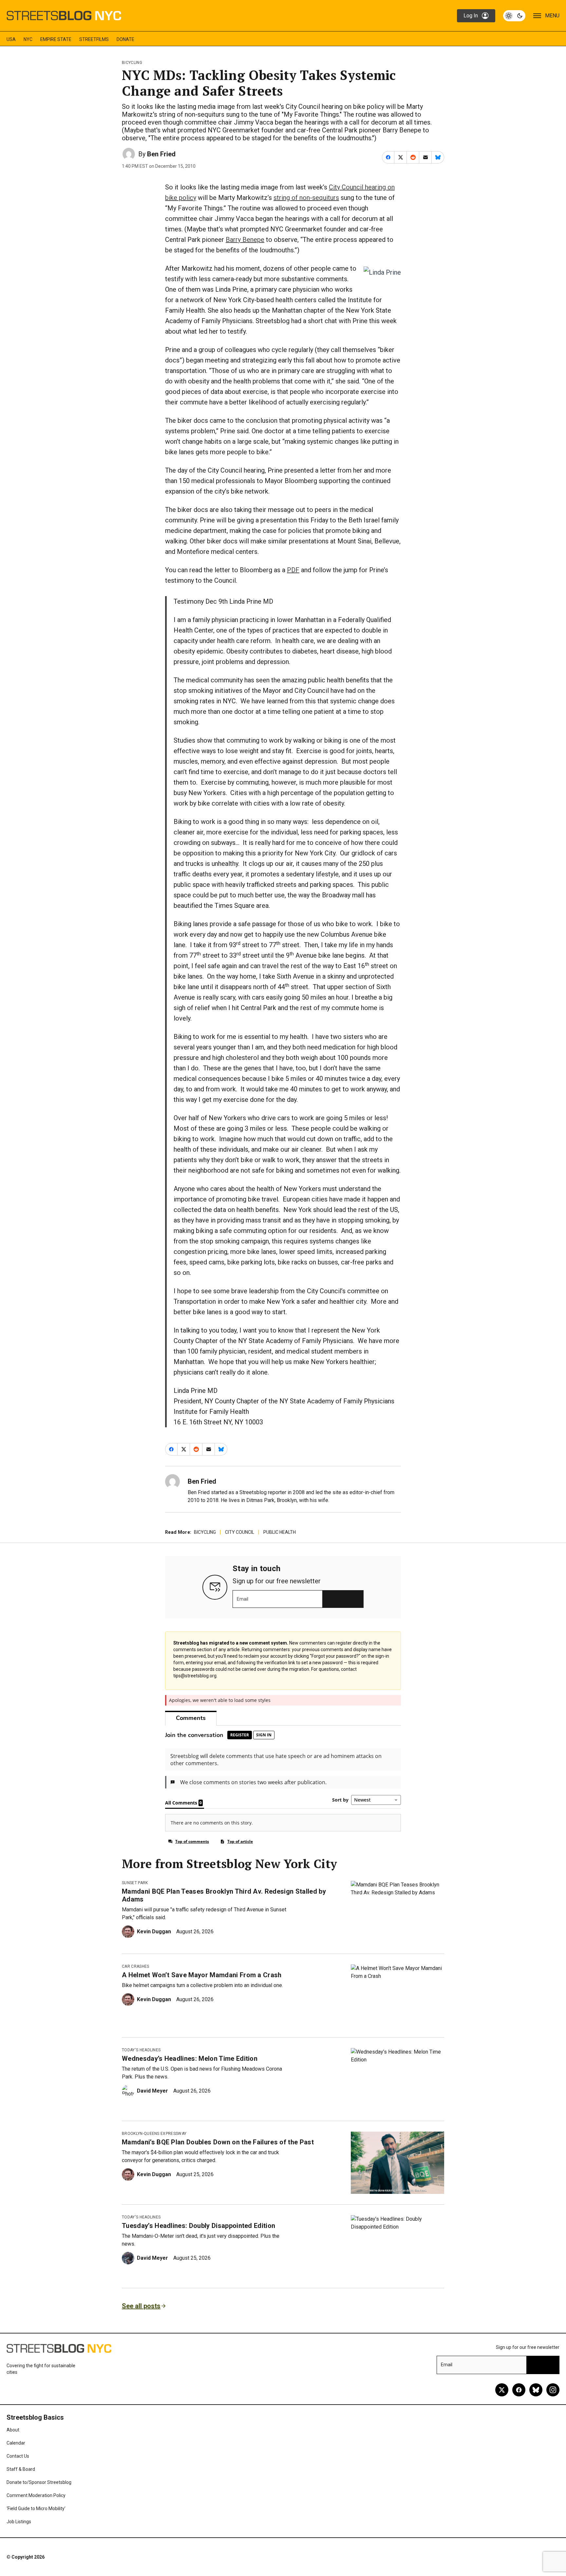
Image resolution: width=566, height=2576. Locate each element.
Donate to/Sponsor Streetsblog (39, 2482)
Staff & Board (21, 2469)
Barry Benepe (245, 240)
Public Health (280, 1532)
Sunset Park (135, 1883)
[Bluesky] (536, 2390)
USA (11, 39)
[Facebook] (519, 2390)
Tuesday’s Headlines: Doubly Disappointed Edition (198, 2226)
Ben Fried (161, 154)
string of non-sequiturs (306, 198)
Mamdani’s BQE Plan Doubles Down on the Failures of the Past (218, 2142)
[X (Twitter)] (502, 2390)
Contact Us (18, 2456)
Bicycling (132, 63)
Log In (471, 16)
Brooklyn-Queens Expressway (154, 2134)
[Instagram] (553, 2390)
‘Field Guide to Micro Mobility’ (36, 2508)
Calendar (16, 2443)
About (13, 2430)
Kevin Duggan (154, 1932)
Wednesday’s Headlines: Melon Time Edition (190, 2059)
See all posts (141, 2306)
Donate (125, 39)
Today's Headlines (141, 2050)
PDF (293, 570)
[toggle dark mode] (514, 16)
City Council (240, 1532)
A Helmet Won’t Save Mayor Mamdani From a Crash (202, 1975)
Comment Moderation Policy (36, 2495)
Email (243, 1599)
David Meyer (152, 2091)
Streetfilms (94, 39)
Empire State (56, 39)
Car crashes (136, 1966)
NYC (28, 39)
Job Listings (19, 2522)
